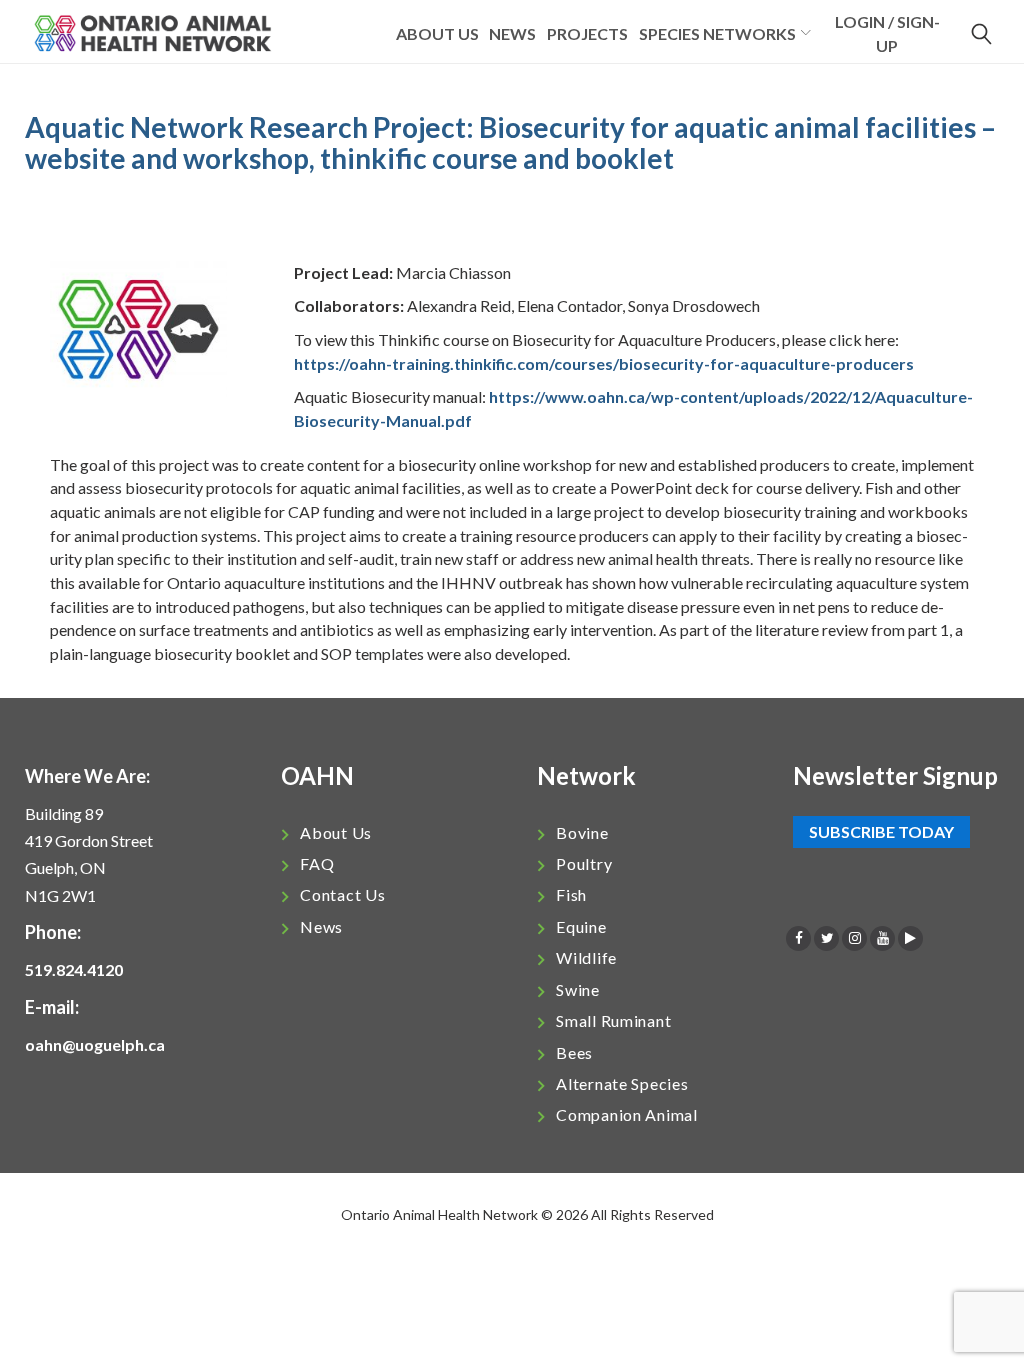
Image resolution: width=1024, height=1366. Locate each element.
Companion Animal (627, 1114)
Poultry (584, 863)
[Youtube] (882, 938)
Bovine (582, 832)
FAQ (317, 863)
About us (437, 33)
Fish (571, 894)
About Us (336, 832)
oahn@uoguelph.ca (95, 1044)
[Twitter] (826, 938)
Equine (581, 926)
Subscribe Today (881, 832)
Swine (578, 989)
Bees (574, 1052)
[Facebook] (798, 938)
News (512, 33)
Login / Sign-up (887, 33)
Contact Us (342, 894)
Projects (587, 33)
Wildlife (586, 957)
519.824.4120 (74, 969)
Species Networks (717, 33)
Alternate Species (622, 1083)
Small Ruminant (613, 1020)
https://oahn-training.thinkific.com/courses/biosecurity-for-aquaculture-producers (604, 363)
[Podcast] (910, 938)
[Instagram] (854, 938)
